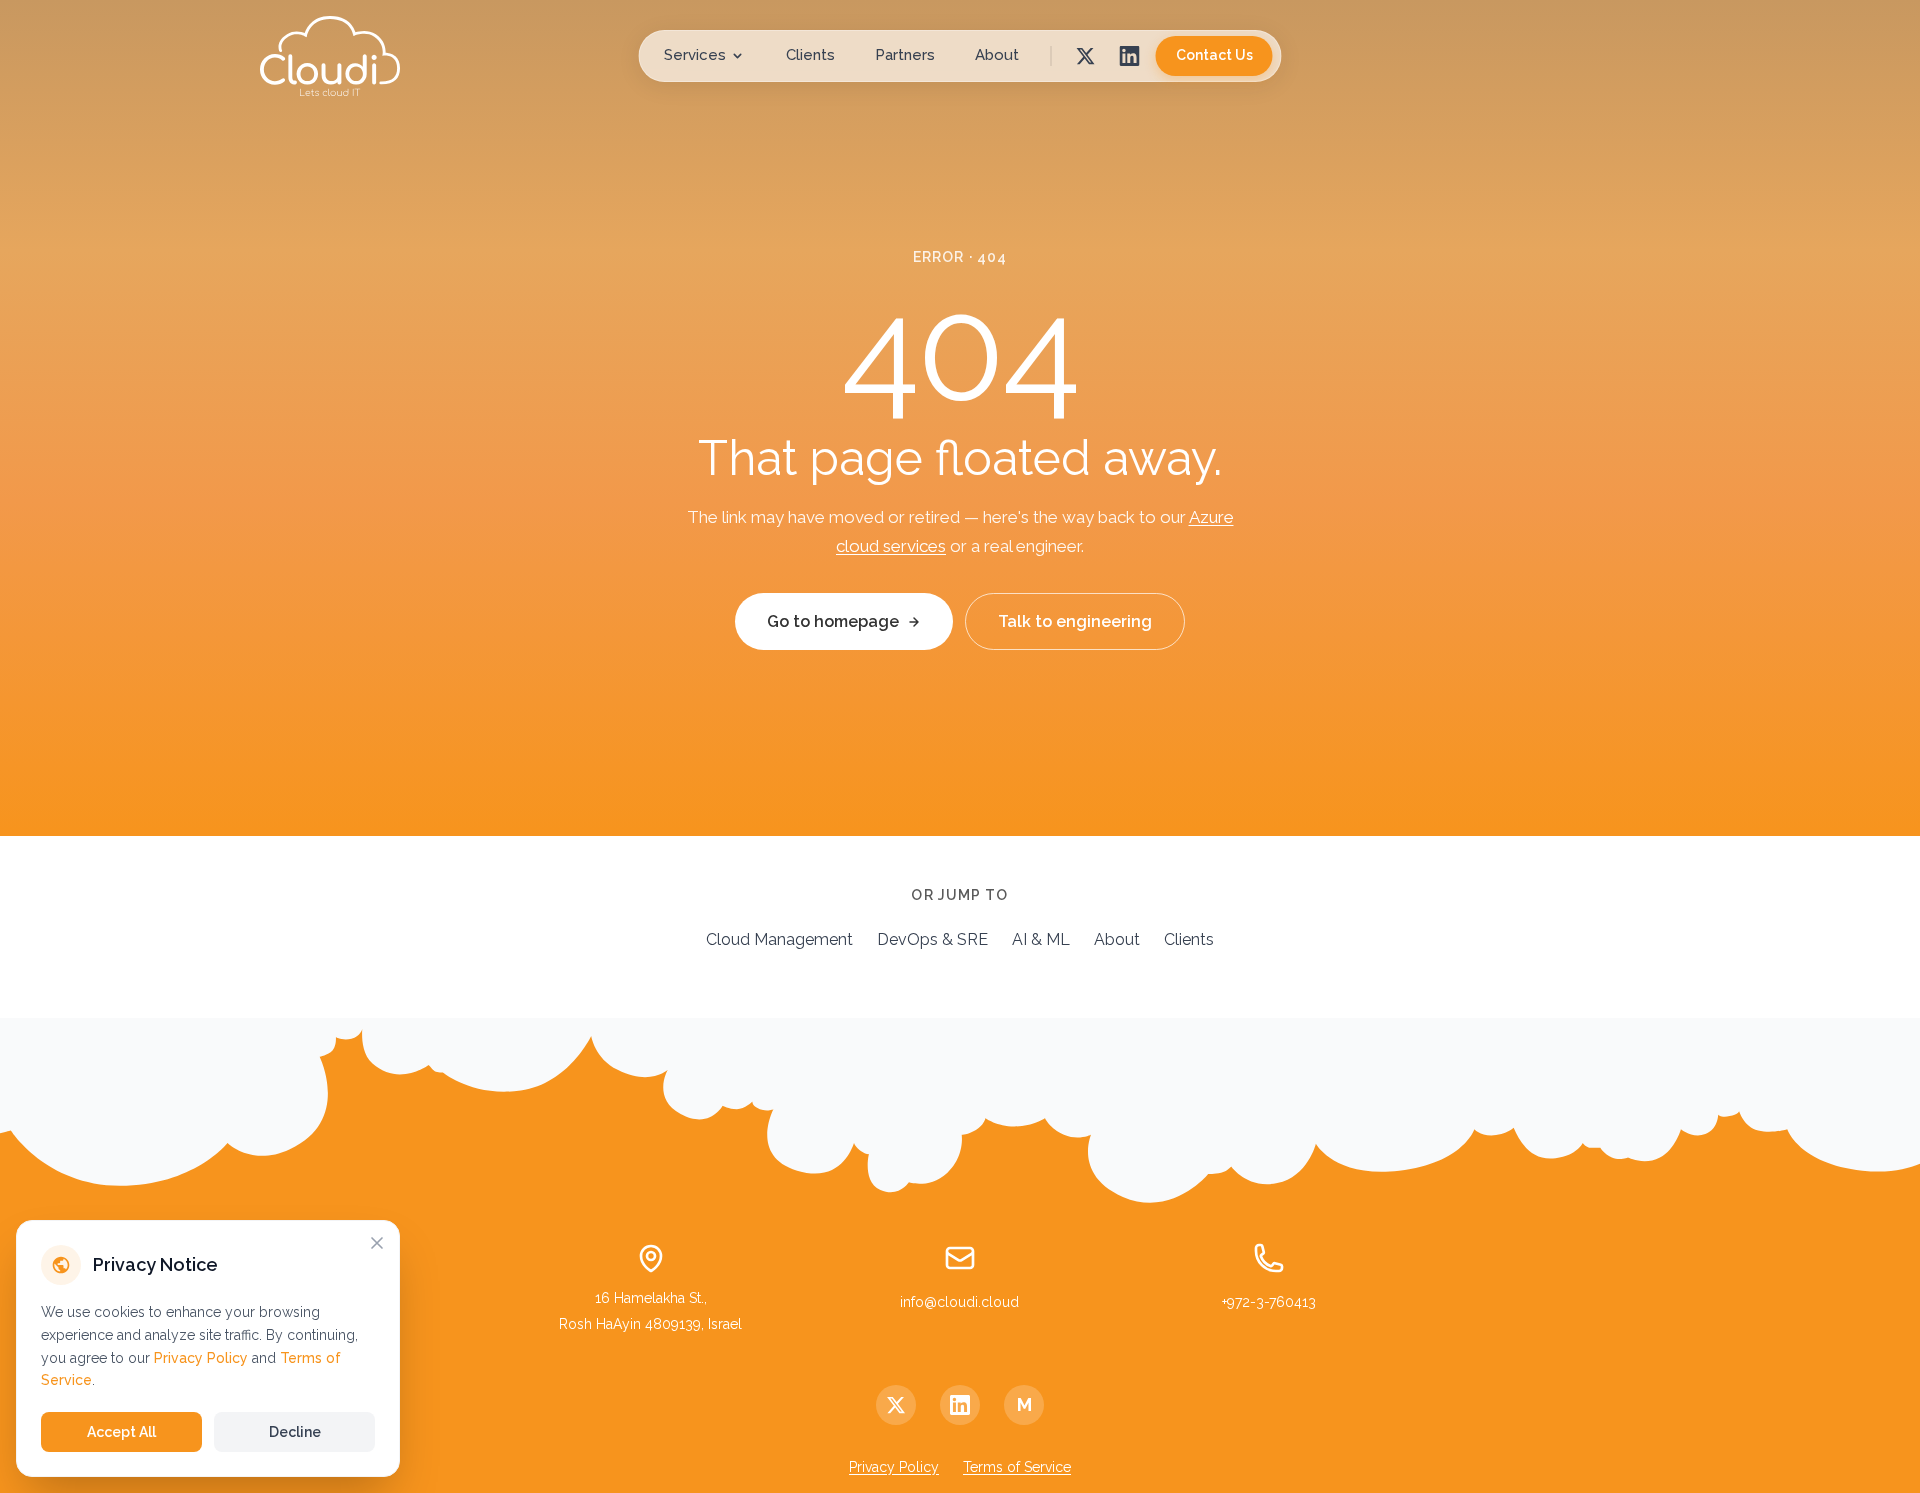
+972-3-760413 (1269, 1302)
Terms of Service (1017, 1467)
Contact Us (1214, 55)
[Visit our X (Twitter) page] (1086, 56)
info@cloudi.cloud (959, 1302)
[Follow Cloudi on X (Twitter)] (896, 1405)
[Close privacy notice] (377, 1243)
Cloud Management (779, 939)
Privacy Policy (894, 1467)
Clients (810, 55)
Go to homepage (833, 621)
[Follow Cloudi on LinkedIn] (960, 1405)
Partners (905, 55)
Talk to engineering (1075, 621)
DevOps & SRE (932, 939)
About (997, 55)
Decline (295, 1432)
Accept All (121, 1432)
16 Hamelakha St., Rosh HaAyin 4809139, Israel (650, 1310)
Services (695, 55)
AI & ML (1041, 939)
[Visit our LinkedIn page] (1130, 56)
